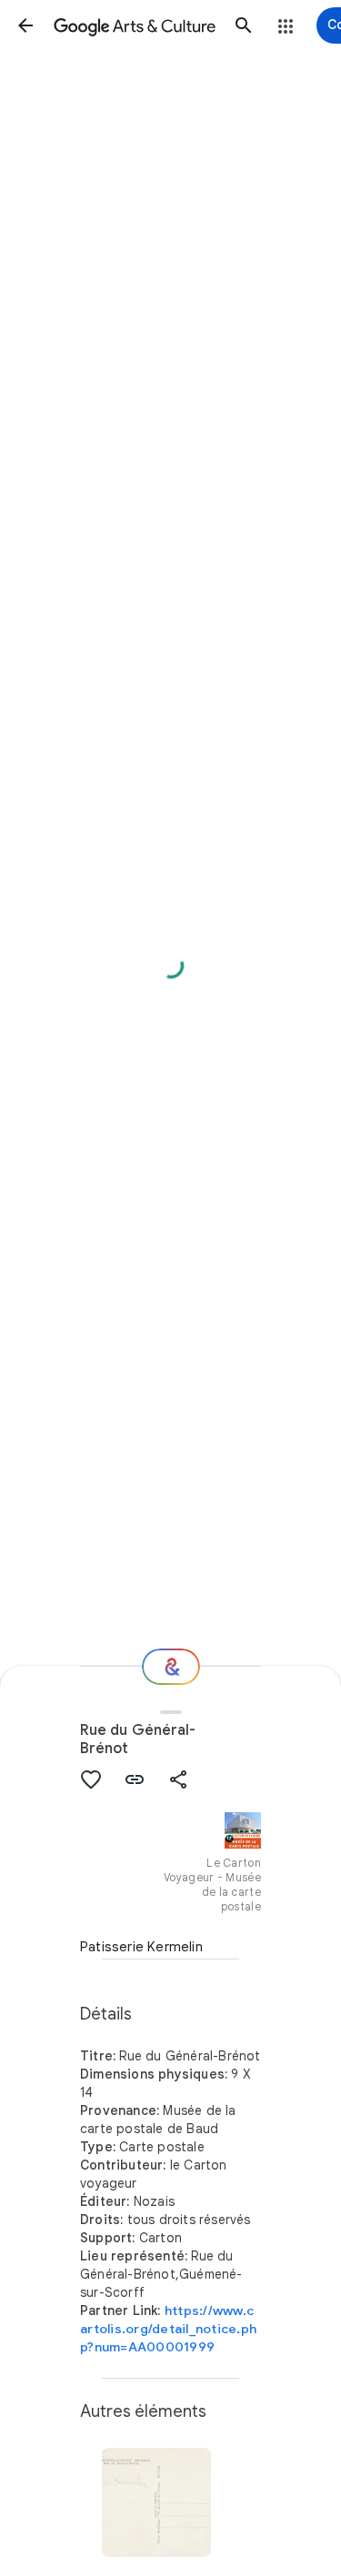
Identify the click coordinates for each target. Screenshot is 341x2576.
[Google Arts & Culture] (135, 25)
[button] (25, 25)
